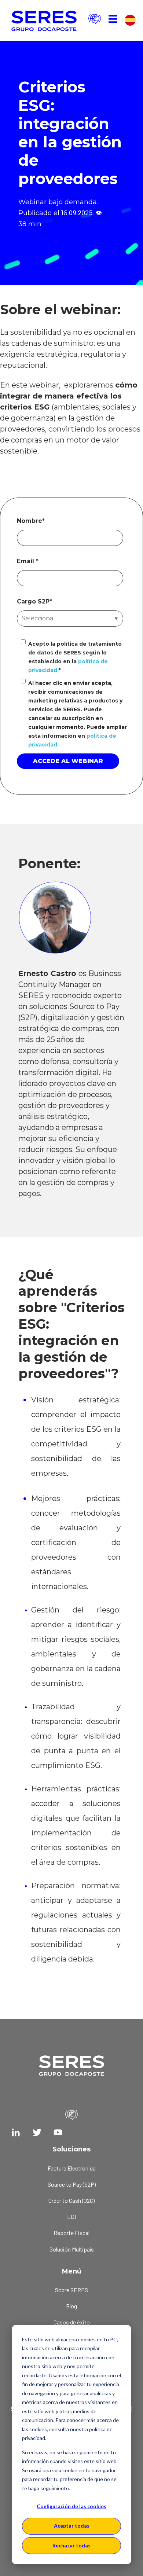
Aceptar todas (72, 2526)
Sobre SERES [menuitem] (71, 2290)
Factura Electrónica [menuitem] (72, 2168)
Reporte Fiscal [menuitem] (71, 2233)
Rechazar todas (71, 2545)
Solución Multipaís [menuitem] (72, 2249)
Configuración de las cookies (71, 2506)
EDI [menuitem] (71, 2217)
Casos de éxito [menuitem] (72, 2322)
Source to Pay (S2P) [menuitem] (72, 2184)
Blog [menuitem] (71, 2306)
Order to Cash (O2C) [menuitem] (71, 2200)
